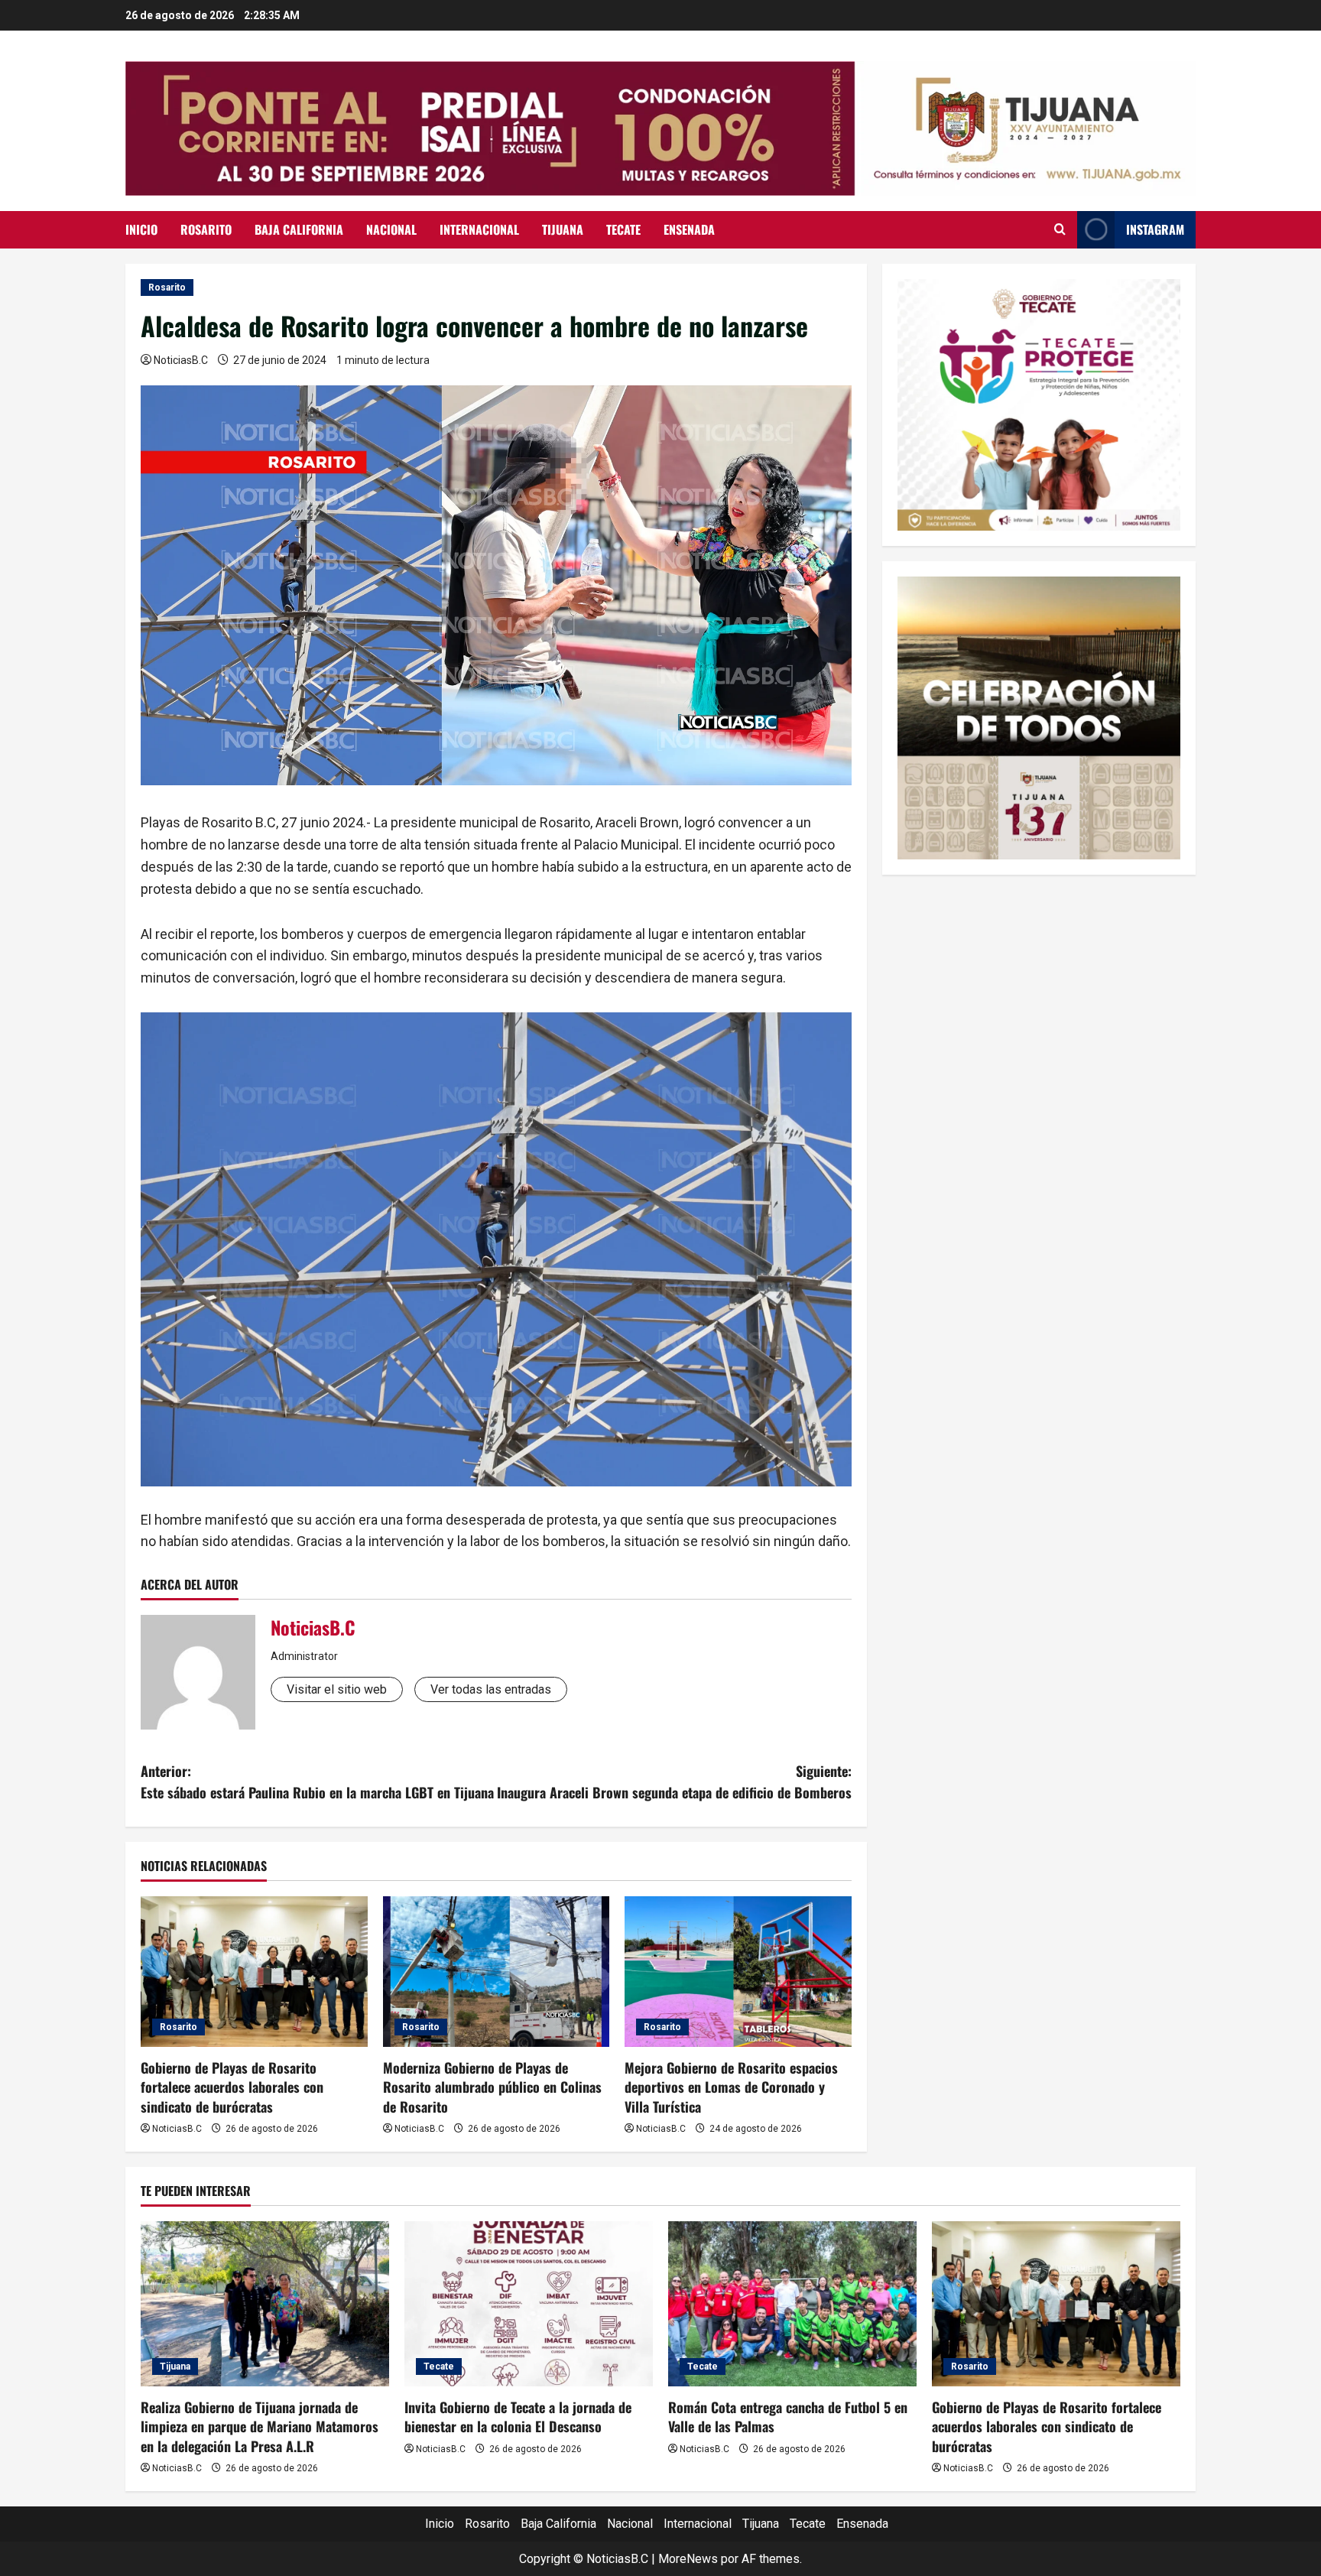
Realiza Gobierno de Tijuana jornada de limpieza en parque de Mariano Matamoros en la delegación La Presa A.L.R (260, 2426)
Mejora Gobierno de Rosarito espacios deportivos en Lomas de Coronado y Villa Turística (731, 2087)
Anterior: (317, 1782)
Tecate (623, 229)
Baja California (299, 229)
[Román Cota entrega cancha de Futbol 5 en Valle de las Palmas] (792, 2304)
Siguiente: (674, 1782)
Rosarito (206, 229)
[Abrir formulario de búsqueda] (1060, 229)
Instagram (1155, 229)
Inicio (141, 229)
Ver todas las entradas (491, 1689)
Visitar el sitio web (337, 1689)
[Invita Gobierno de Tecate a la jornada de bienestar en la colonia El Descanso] (529, 2304)
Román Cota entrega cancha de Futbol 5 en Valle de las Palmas (788, 2417)
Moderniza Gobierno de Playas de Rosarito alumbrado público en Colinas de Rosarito (492, 2087)
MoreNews (688, 2559)
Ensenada (689, 229)
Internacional (479, 229)
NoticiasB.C (181, 360)
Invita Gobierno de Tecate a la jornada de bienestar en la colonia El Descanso (518, 2417)
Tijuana (563, 229)
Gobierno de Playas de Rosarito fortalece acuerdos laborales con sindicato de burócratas (232, 2087)
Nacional (391, 229)
